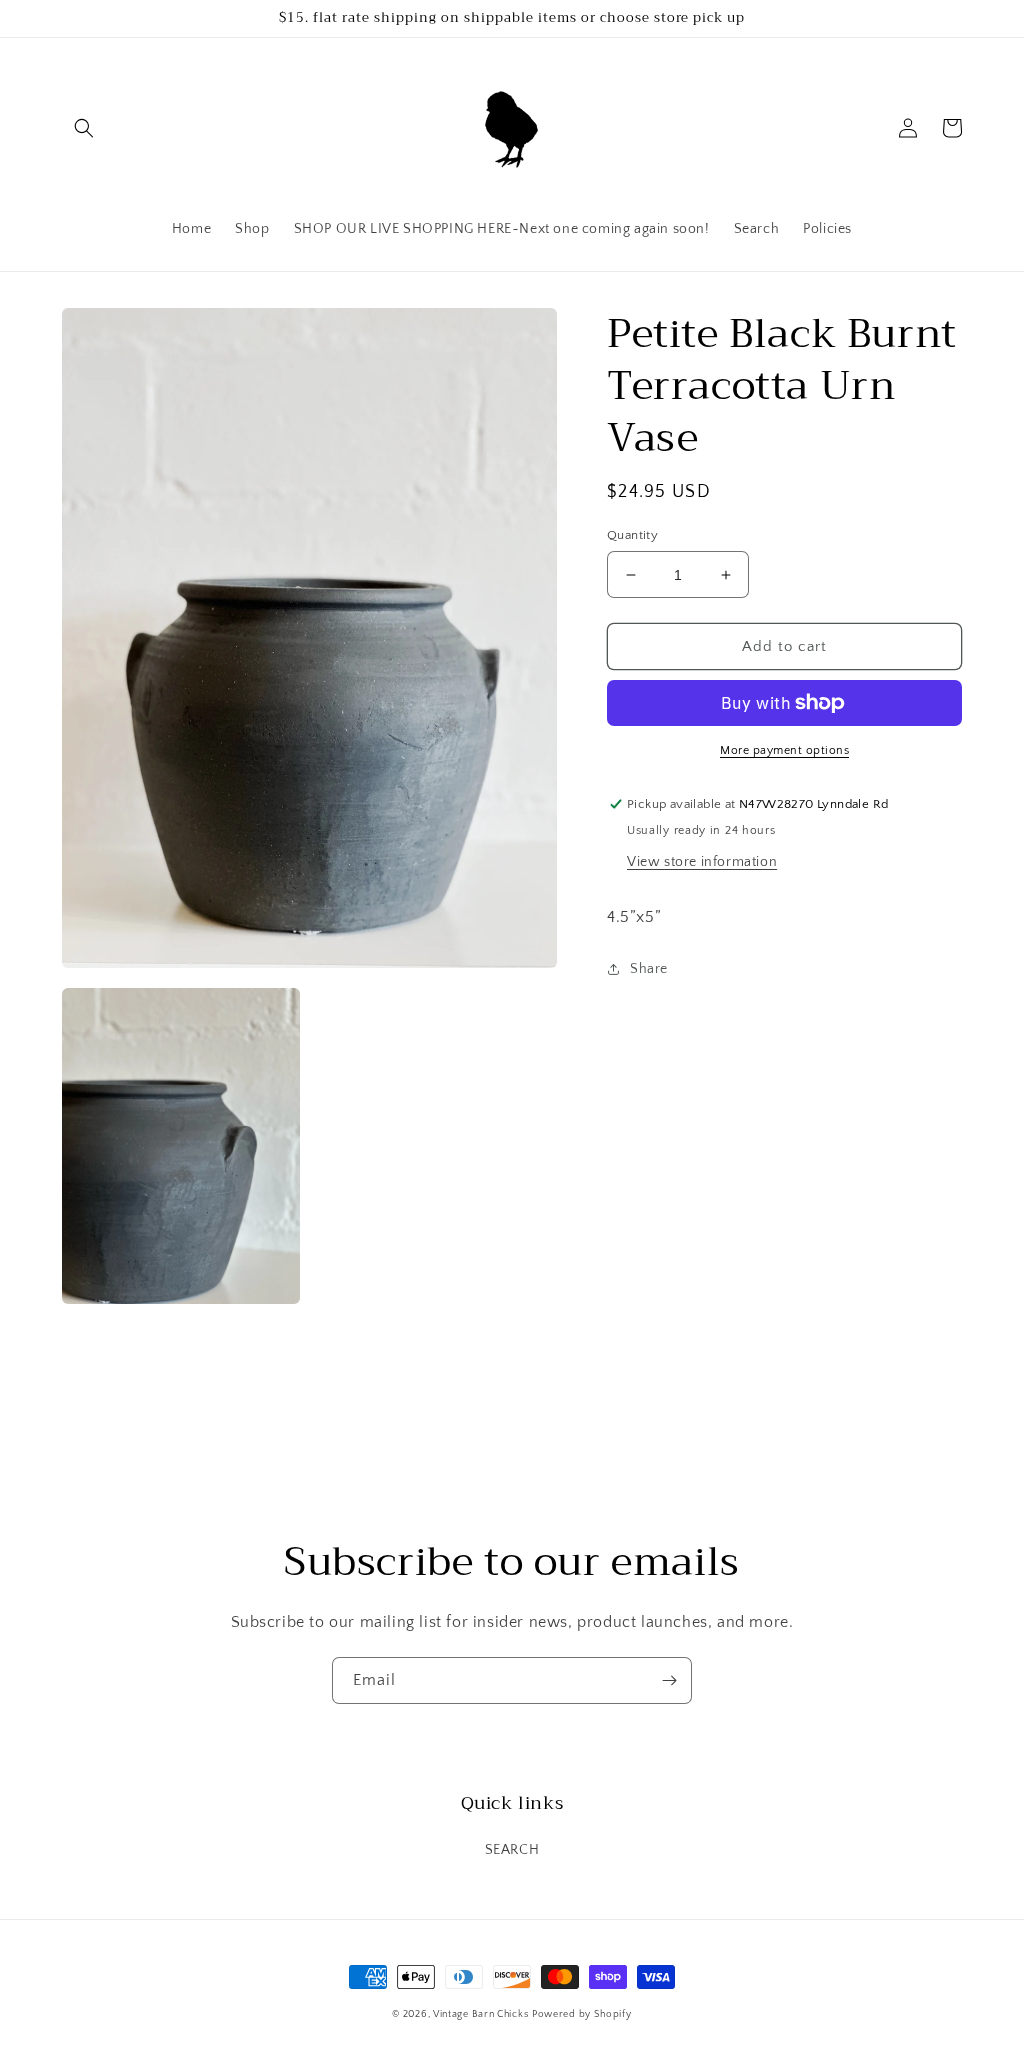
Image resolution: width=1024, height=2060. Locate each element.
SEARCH (512, 1850)
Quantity (632, 535)
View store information (702, 862)
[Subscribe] (669, 1680)
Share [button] (649, 969)
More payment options (784, 750)
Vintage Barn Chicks (480, 2014)
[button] (84, 128)
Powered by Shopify (582, 2014)
